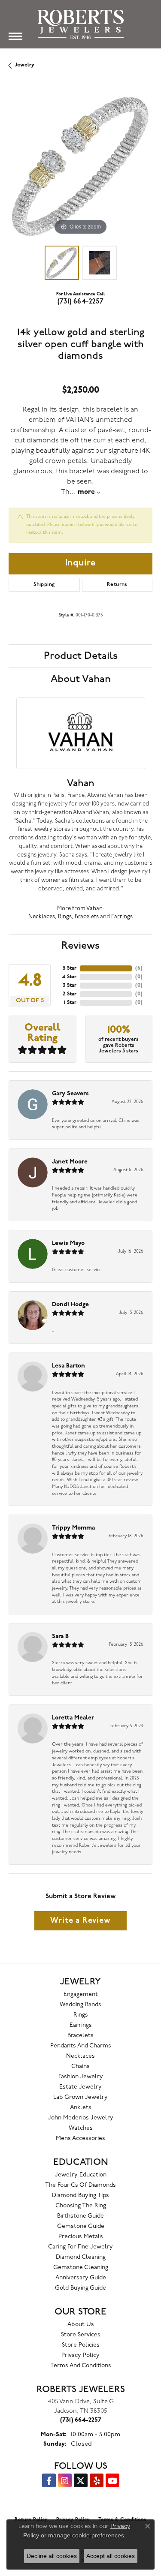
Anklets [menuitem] (81, 2108)
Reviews (80, 946)
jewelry (24, 65)
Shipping (44, 585)
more (87, 492)
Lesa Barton (68, 1366)
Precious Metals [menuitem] (81, 2237)
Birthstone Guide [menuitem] (80, 2216)
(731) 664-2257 (81, 302)
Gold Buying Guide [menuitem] (80, 2288)
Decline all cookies (52, 2556)
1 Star (70, 1003)
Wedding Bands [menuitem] (80, 2005)
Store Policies (81, 2345)
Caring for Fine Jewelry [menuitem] (80, 2247)
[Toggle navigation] (15, 36)
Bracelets (87, 917)
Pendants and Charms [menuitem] (81, 2046)
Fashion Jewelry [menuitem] (81, 2077)
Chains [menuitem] (80, 2067)
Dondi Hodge (70, 1305)
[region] (80, 165)
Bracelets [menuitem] (80, 2036)
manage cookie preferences (86, 2535)
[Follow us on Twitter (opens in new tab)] (81, 2480)
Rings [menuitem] (81, 2015)
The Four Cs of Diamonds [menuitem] (80, 2185)
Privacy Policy (80, 2355)
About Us (81, 2325)
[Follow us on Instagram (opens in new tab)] (65, 2480)
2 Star (70, 994)
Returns (117, 585)
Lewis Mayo (68, 1243)
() (139, 968)
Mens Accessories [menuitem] (80, 2139)
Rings (65, 917)
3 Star (70, 986)
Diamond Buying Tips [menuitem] (80, 2196)
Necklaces (42, 917)
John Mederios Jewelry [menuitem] (81, 2118)
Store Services (81, 2335)
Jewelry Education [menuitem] (81, 2175)
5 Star (70, 968)
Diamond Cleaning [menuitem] (81, 2257)
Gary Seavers (70, 1094)
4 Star (69, 977)
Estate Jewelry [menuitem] (80, 2087)
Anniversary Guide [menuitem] (81, 2278)
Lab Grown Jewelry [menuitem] (80, 2097)
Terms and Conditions (81, 2366)
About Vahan (81, 679)
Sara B (60, 1637)
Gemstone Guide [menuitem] (81, 2226)
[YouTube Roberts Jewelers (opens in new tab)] (112, 2480)
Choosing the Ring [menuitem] (81, 2206)
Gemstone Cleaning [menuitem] (81, 2268)
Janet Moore (70, 1162)
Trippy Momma (73, 1528)
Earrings (122, 917)
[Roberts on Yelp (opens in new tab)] (97, 2480)
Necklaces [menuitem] (80, 2056)
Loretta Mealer (73, 1718)
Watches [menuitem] (81, 2128)
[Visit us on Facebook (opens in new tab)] (49, 2480)
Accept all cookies (111, 2556)
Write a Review (80, 1921)
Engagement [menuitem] (81, 1994)
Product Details (81, 656)
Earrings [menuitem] (81, 2025)
